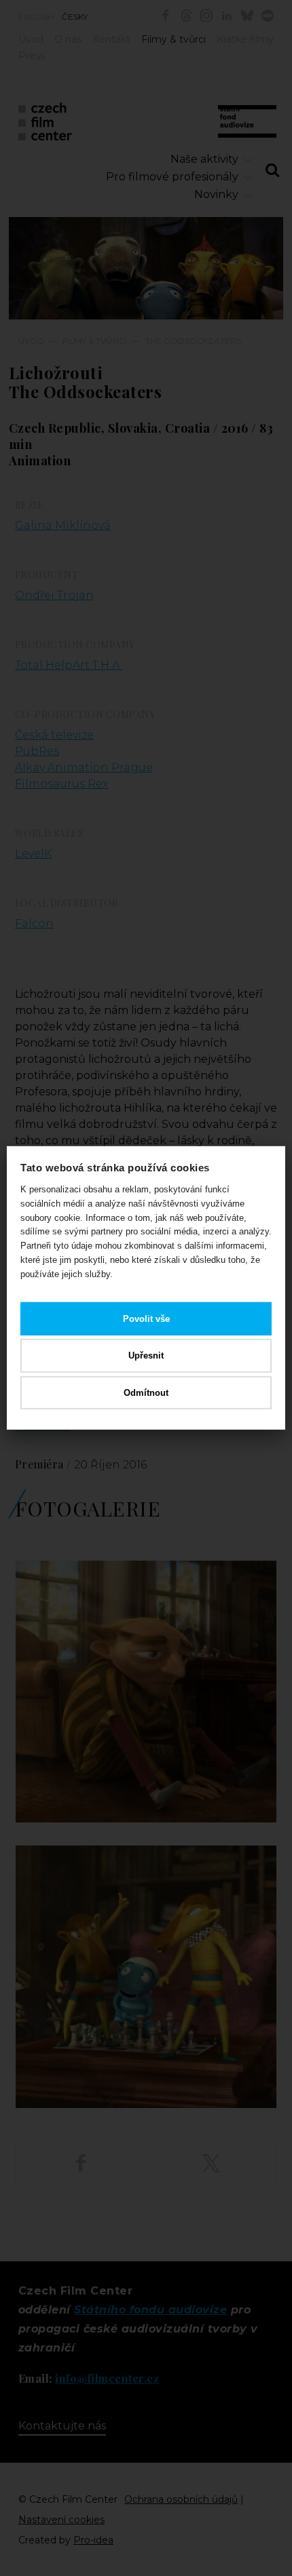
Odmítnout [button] (146, 1393)
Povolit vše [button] (146, 1318)
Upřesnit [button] (146, 1355)
